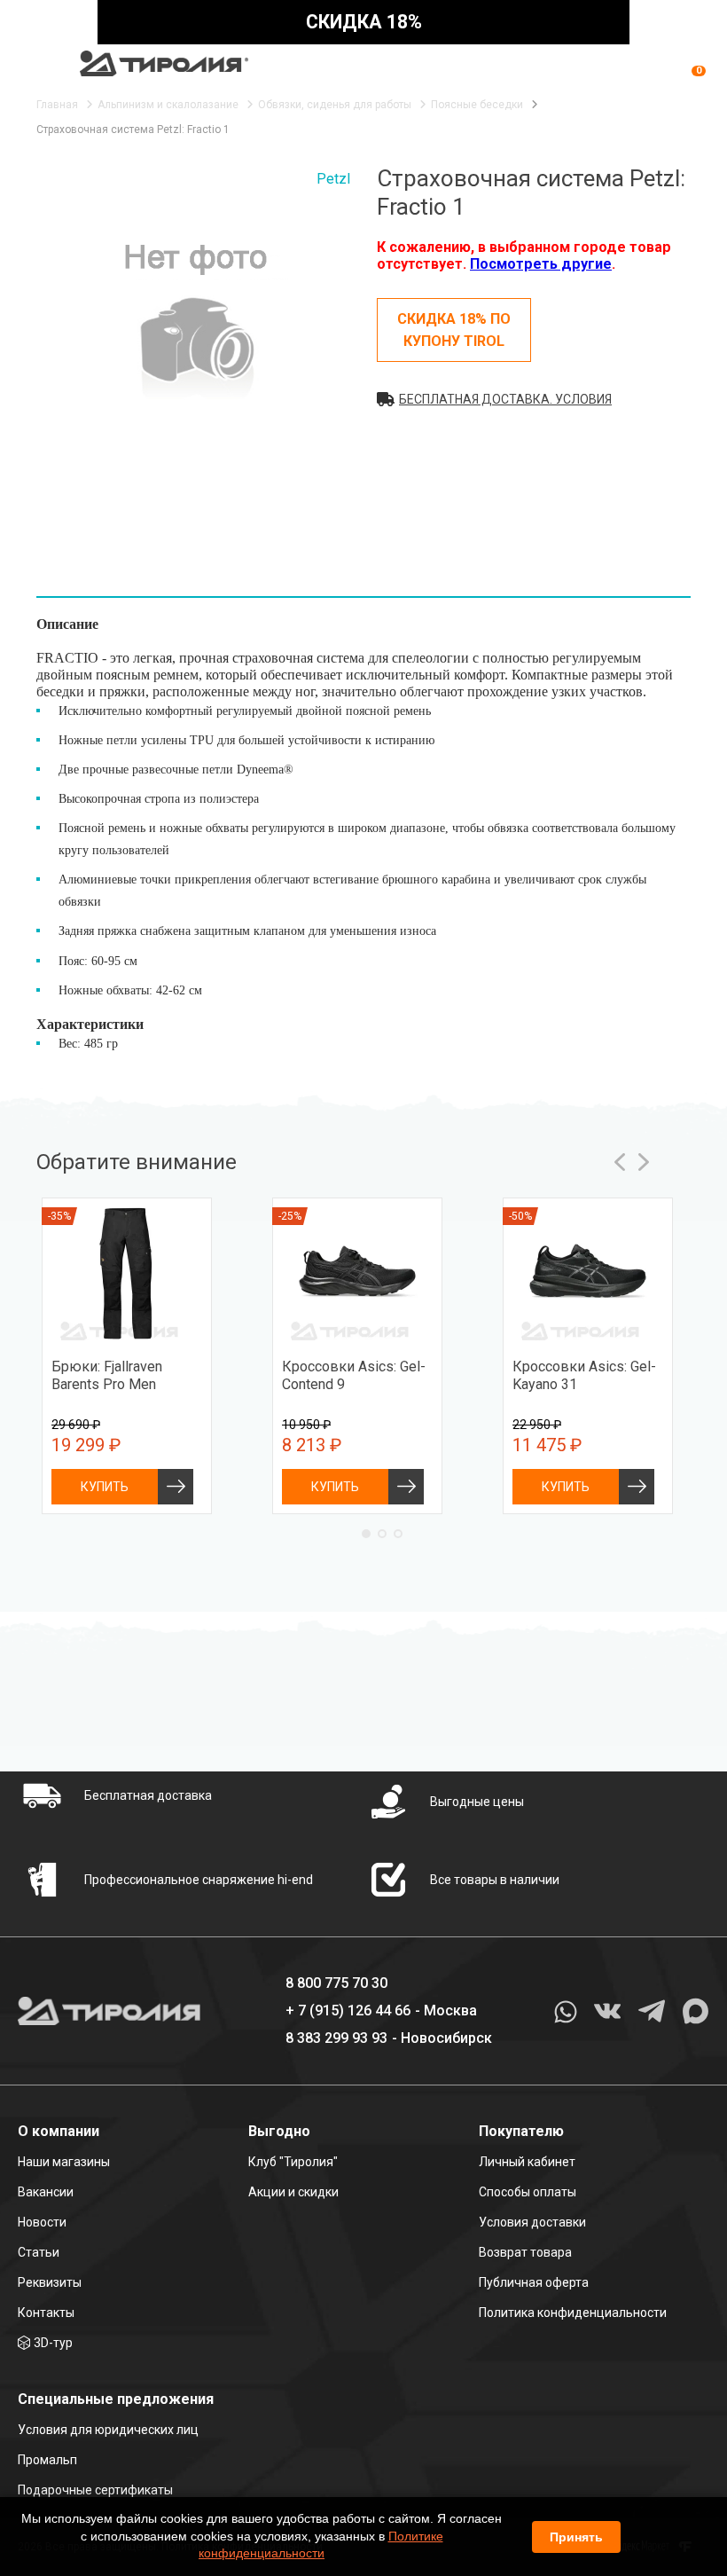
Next (644, 1162)
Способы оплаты (528, 2192)
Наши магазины (64, 2162)
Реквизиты (50, 2282)
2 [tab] (382, 1534)
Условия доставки (532, 2222)
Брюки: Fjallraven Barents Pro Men (107, 1375)
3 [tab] (398, 1534)
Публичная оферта (534, 2282)
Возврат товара (525, 2252)
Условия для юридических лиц (108, 2430)
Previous (621, 1162)
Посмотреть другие (541, 264)
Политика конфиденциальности (573, 2313)
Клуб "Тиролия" (293, 2162)
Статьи (39, 2252)
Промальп (47, 2460)
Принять (576, 2537)
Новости (42, 2222)
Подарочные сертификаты (95, 2490)
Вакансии (46, 2192)
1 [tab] (366, 1534)
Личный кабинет (527, 2162)
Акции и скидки (293, 2192)
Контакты (46, 2313)
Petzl (333, 179)
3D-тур (53, 2343)
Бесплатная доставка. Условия (505, 399)
